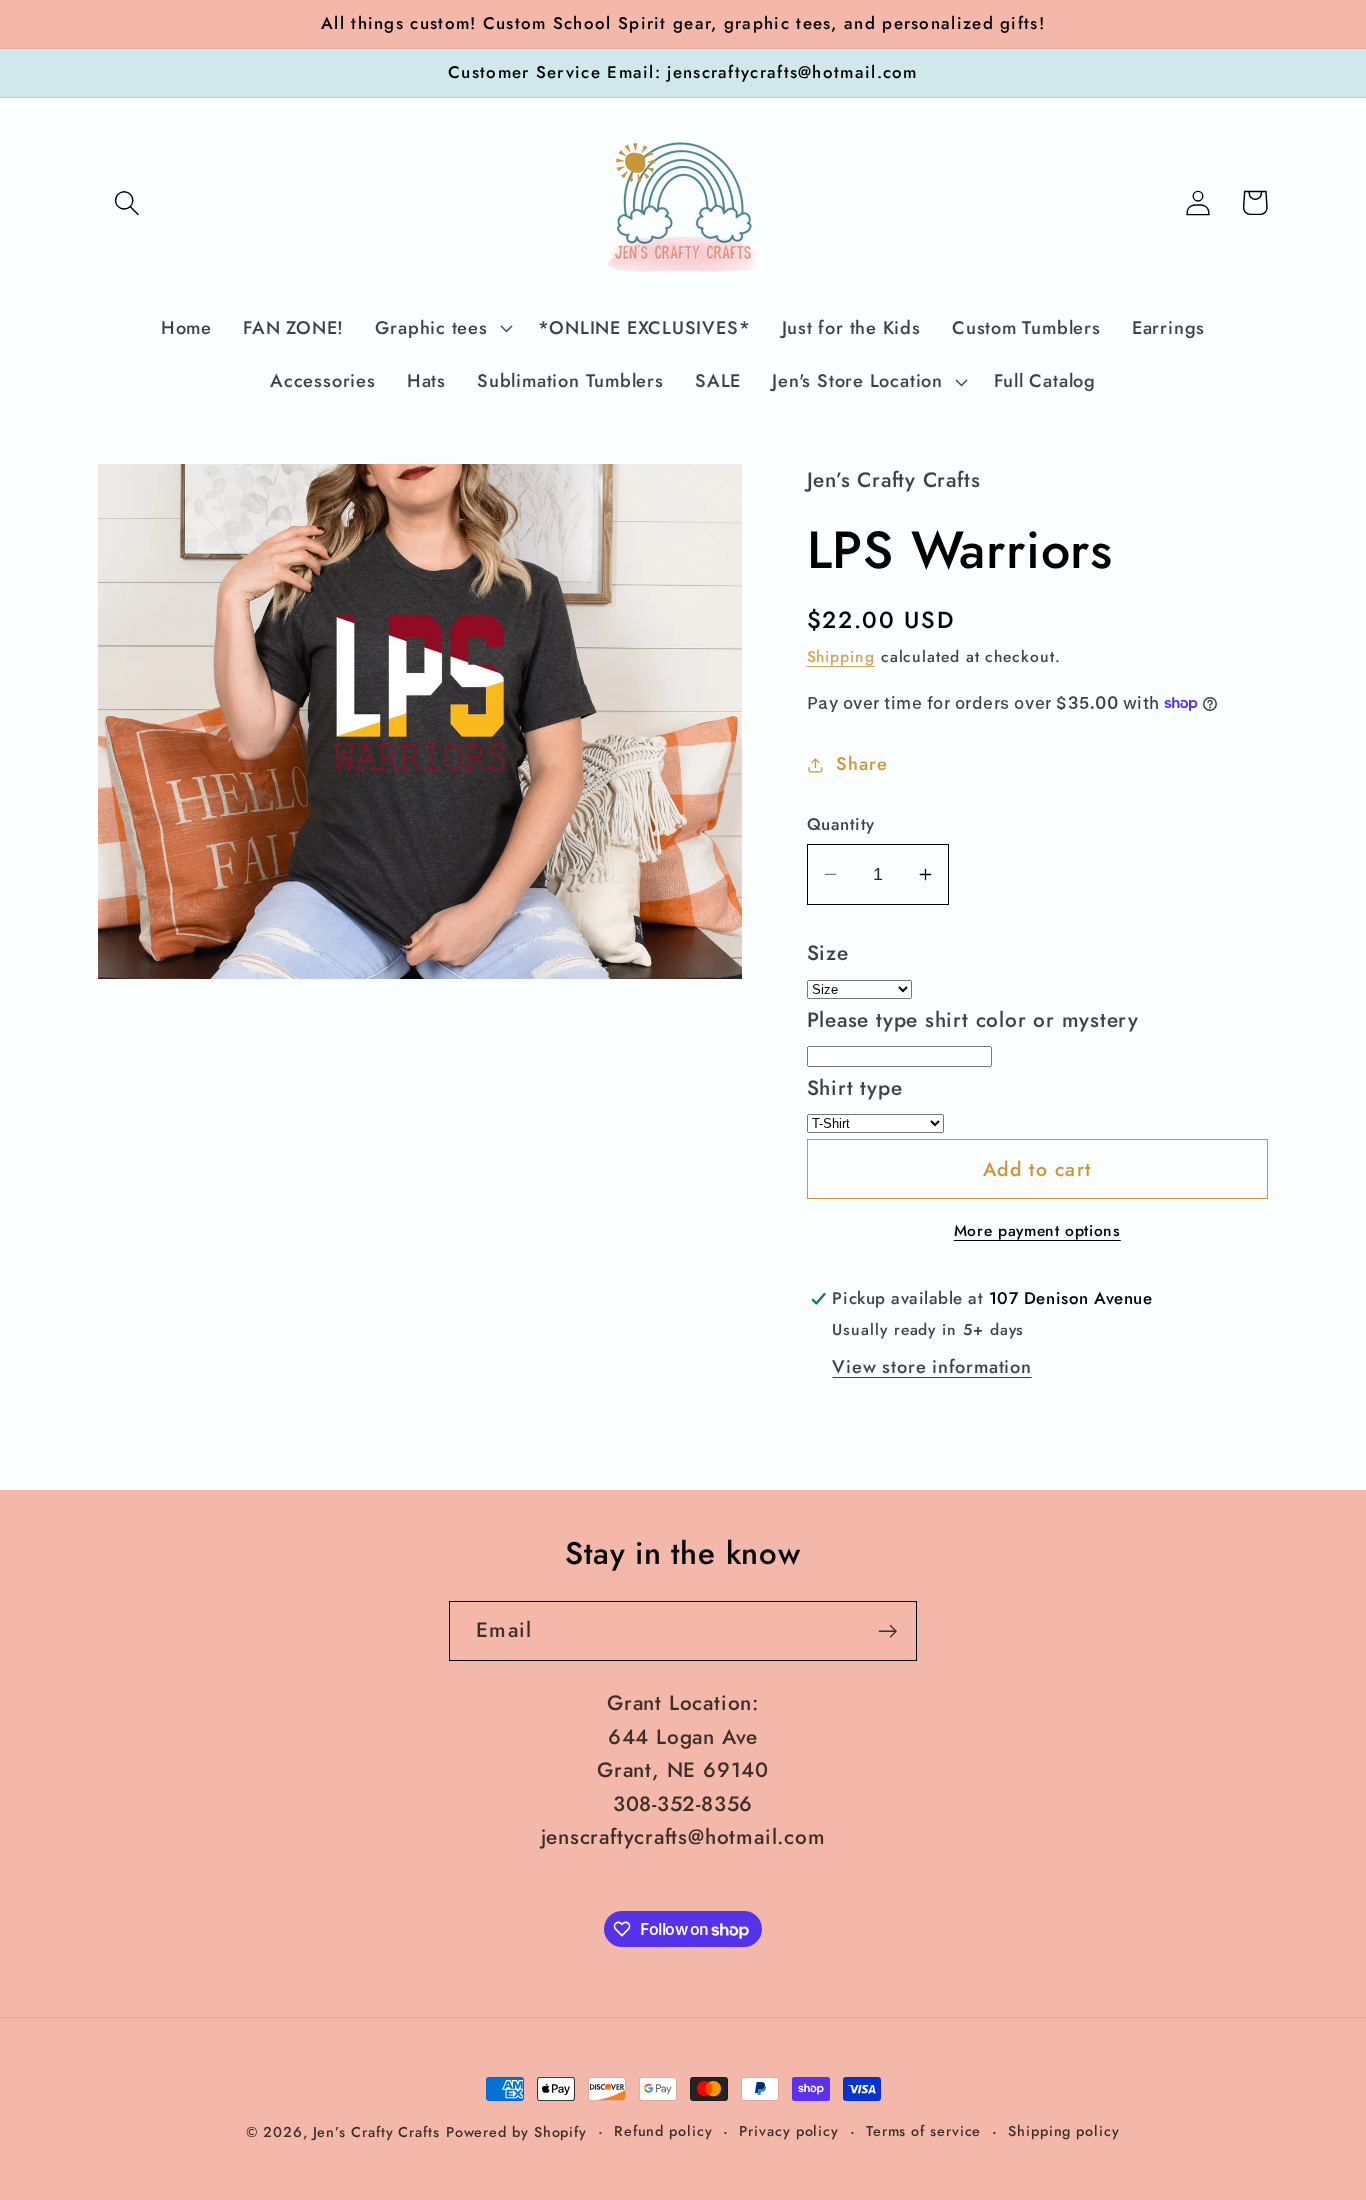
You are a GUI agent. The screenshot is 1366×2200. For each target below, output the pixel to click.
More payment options (1037, 1231)
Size (828, 953)
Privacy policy (789, 2131)
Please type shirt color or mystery (973, 1020)
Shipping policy (1064, 2131)
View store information (931, 1367)
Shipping (841, 656)
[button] (126, 202)
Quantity (841, 824)
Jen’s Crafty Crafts (376, 2132)
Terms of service (924, 2131)
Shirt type (855, 1088)
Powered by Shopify (516, 2132)
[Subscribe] (887, 1631)
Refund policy (663, 2131)
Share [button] (861, 764)
